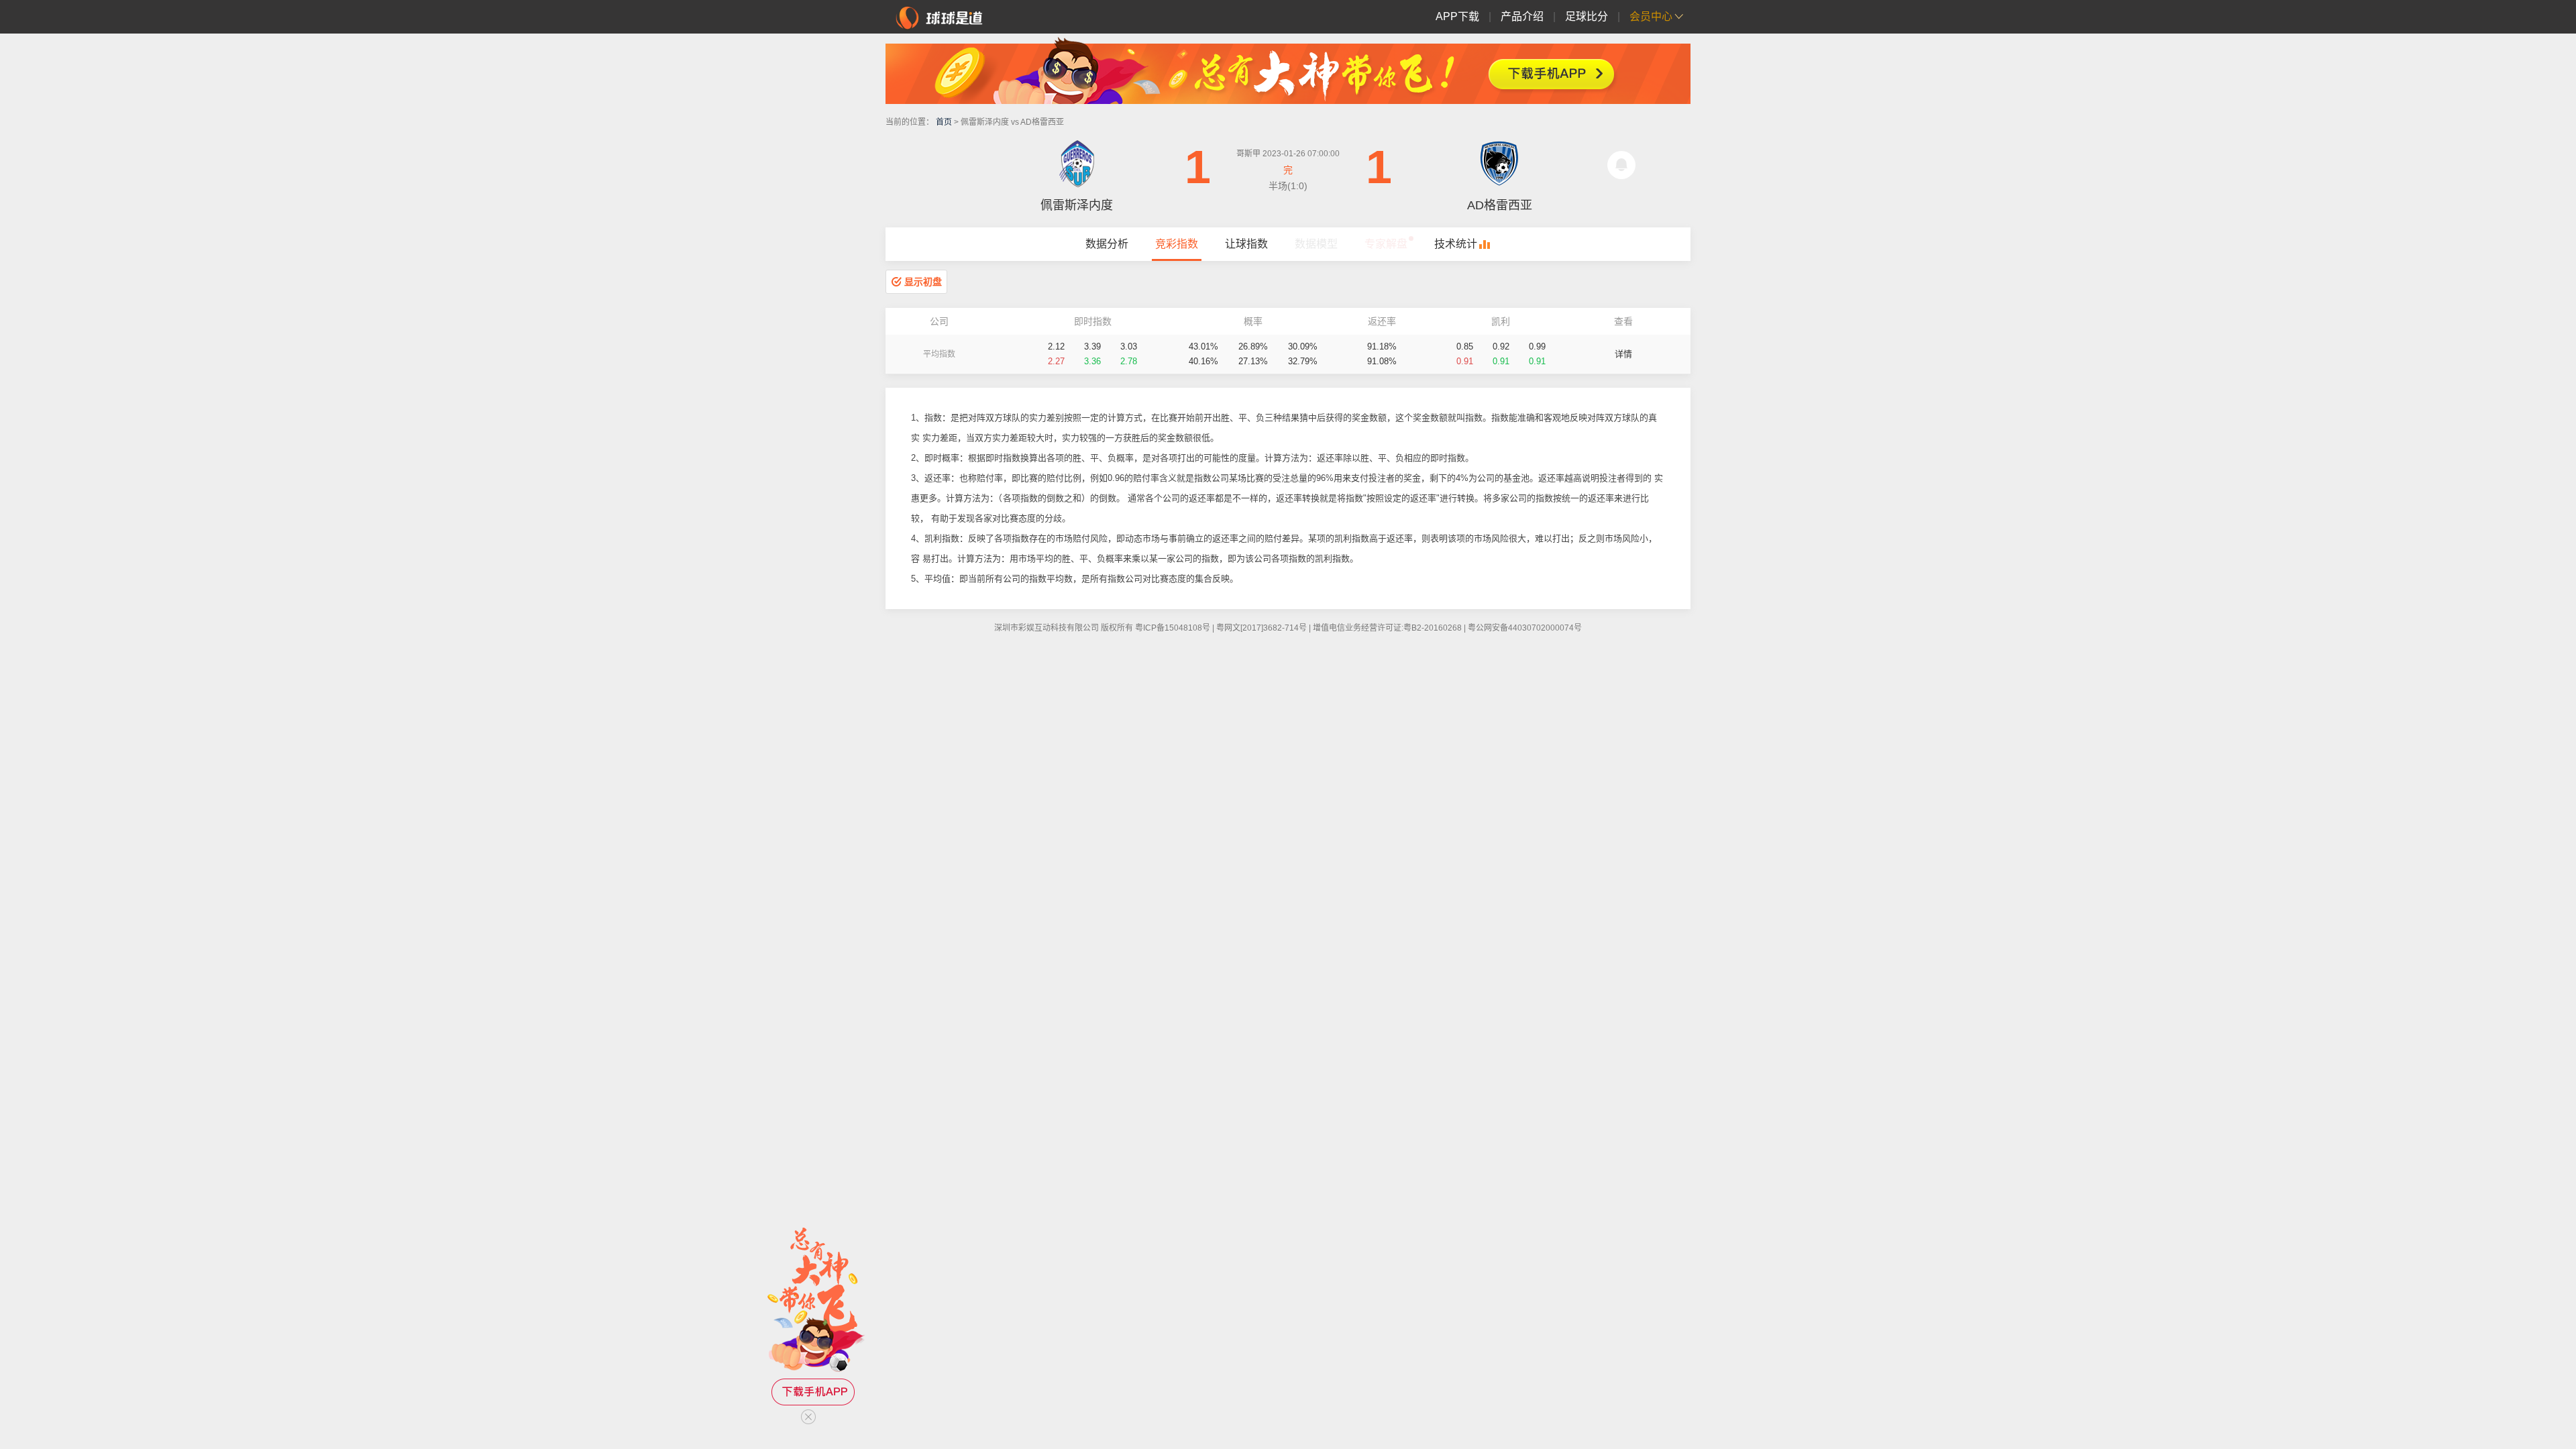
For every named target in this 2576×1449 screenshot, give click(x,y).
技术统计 (1456, 244)
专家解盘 (1386, 244)
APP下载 (1457, 16)
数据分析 (1107, 244)
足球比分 (1587, 16)
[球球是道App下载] (1288, 70)
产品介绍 (1522, 16)
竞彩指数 (1177, 244)
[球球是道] (939, 16)
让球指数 (1246, 244)
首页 (944, 122)
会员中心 (1651, 16)
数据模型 (1316, 244)
